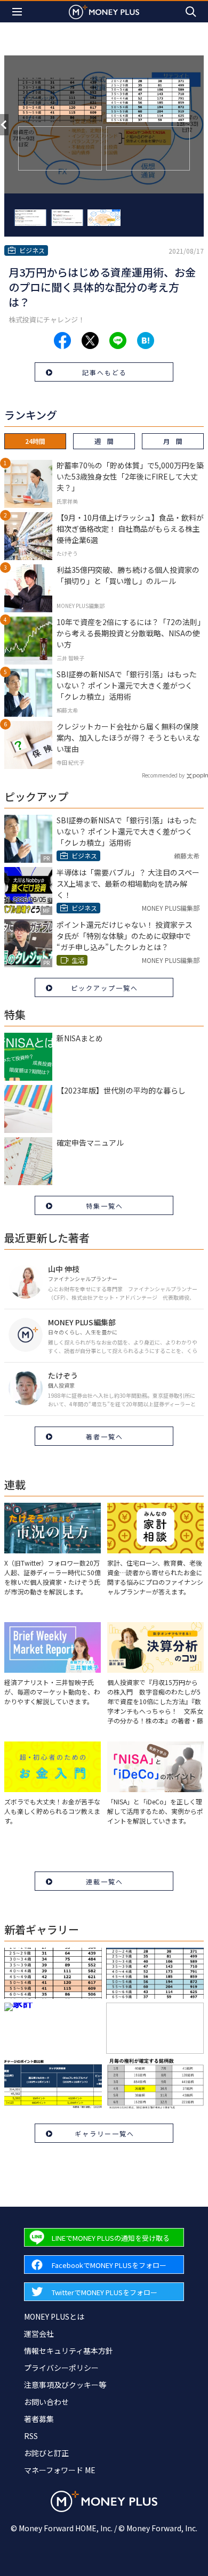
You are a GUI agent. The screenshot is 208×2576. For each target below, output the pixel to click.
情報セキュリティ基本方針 (69, 2351)
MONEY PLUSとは (54, 2316)
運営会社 (39, 2334)
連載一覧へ (105, 1881)
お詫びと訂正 (46, 2453)
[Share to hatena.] (146, 341)
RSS (31, 2436)
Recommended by (163, 775)
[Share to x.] (90, 341)
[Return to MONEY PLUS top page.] (104, 11)
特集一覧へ (105, 1206)
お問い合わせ (46, 2402)
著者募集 (39, 2419)
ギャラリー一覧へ (105, 2133)
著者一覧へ (105, 1436)
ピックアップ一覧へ (105, 988)
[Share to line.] (118, 341)
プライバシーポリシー (61, 2368)
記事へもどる (105, 372)
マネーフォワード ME (60, 2470)
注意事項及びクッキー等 (65, 2385)
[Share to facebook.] (62, 341)
